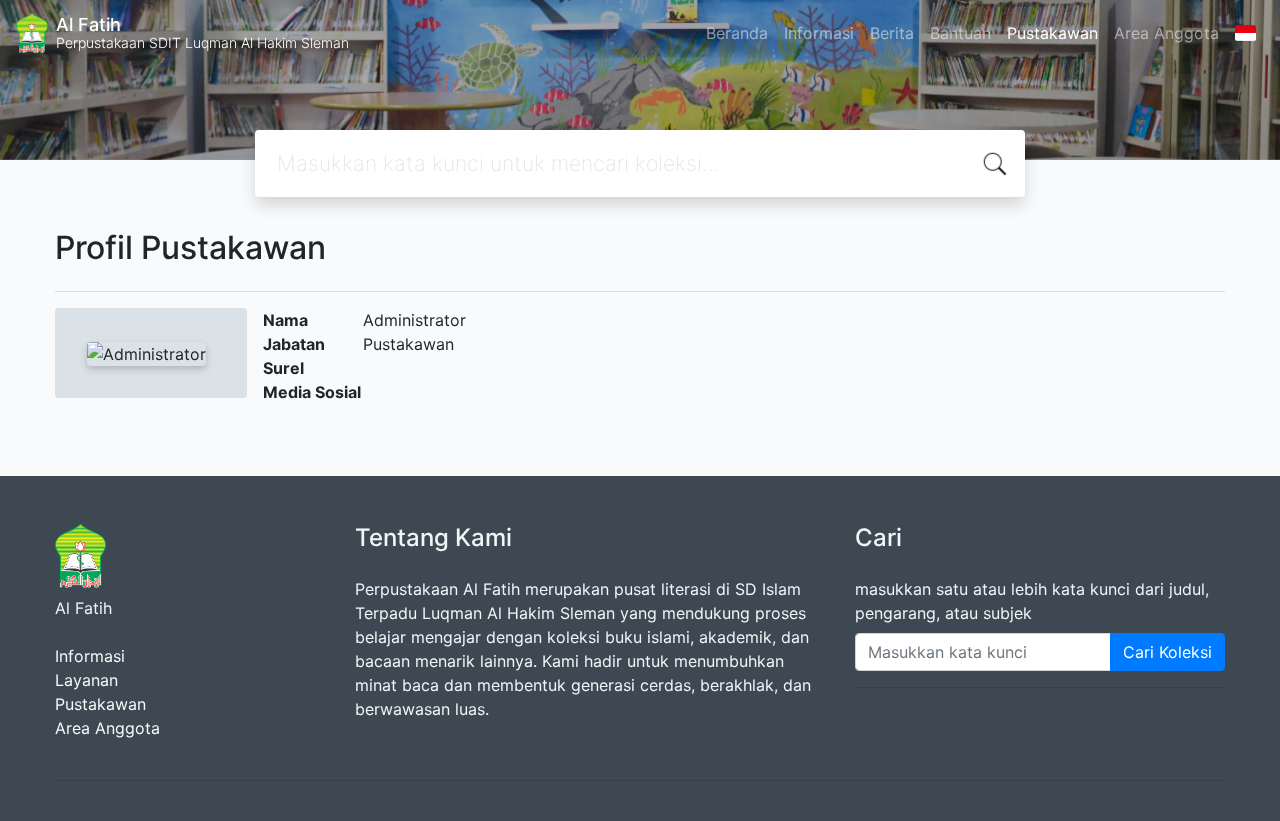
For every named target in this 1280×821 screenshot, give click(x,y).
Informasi (819, 33)
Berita (892, 33)
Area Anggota (1166, 33)
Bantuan (960, 33)
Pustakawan (1052, 33)
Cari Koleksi (1167, 652)
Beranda (737, 33)
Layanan (86, 680)
